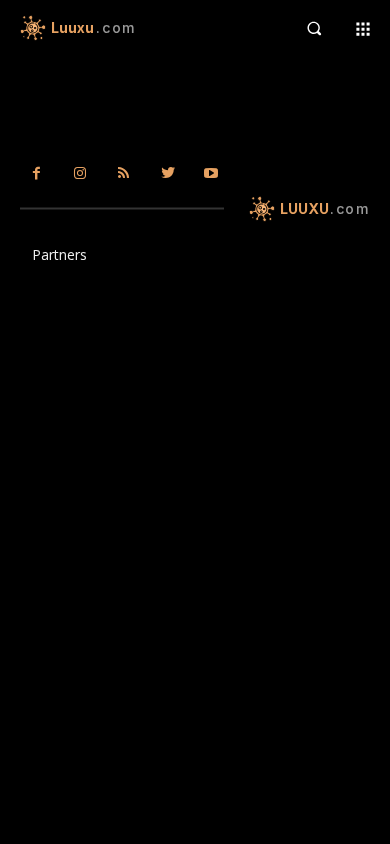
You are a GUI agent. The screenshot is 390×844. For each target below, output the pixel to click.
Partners (59, 254)
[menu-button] (362, 28)
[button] (313, 28)
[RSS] (124, 174)
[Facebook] (37, 174)
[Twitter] (168, 174)
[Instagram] (81, 174)
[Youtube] (211, 174)
